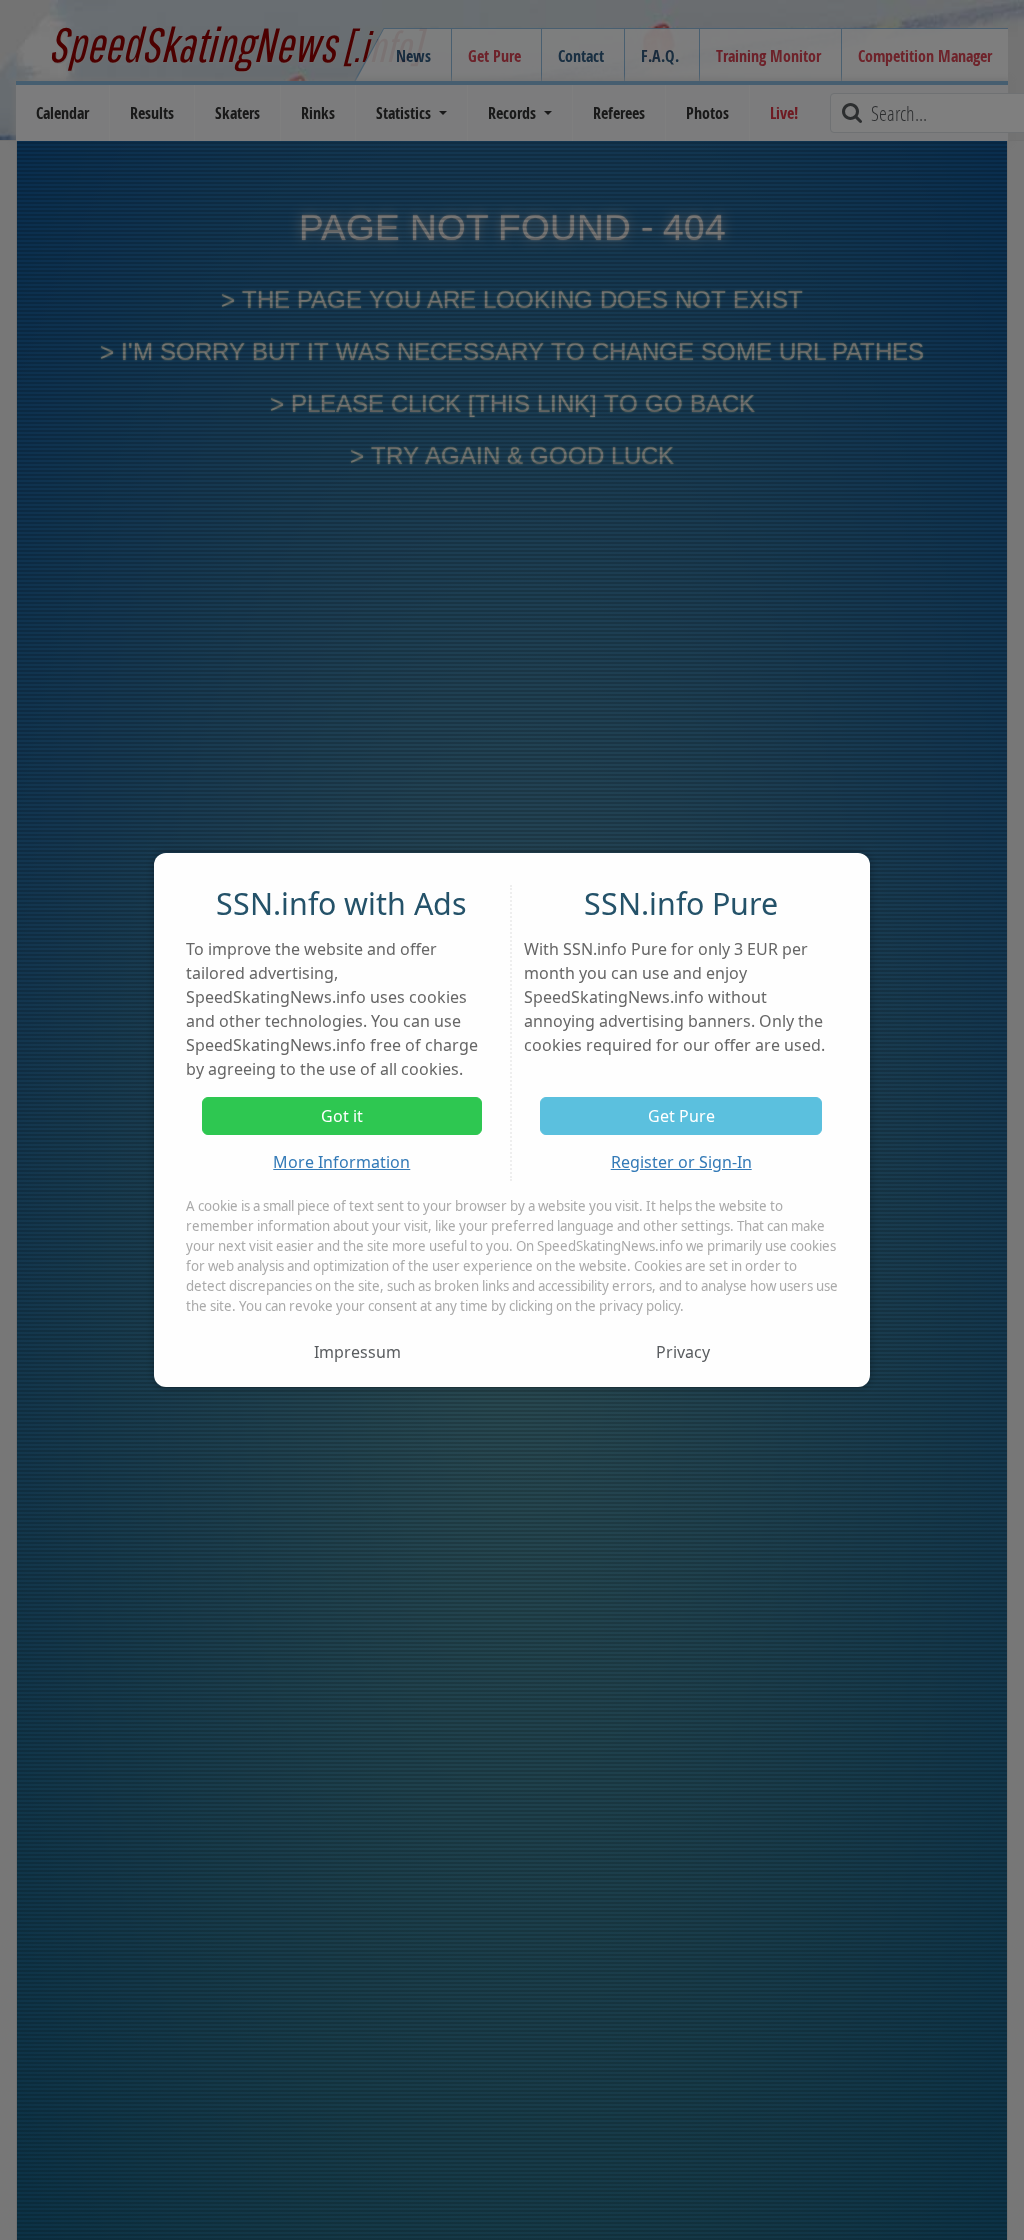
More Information (341, 1162)
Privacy (683, 1352)
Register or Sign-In (681, 1162)
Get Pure (681, 1116)
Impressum (357, 1352)
